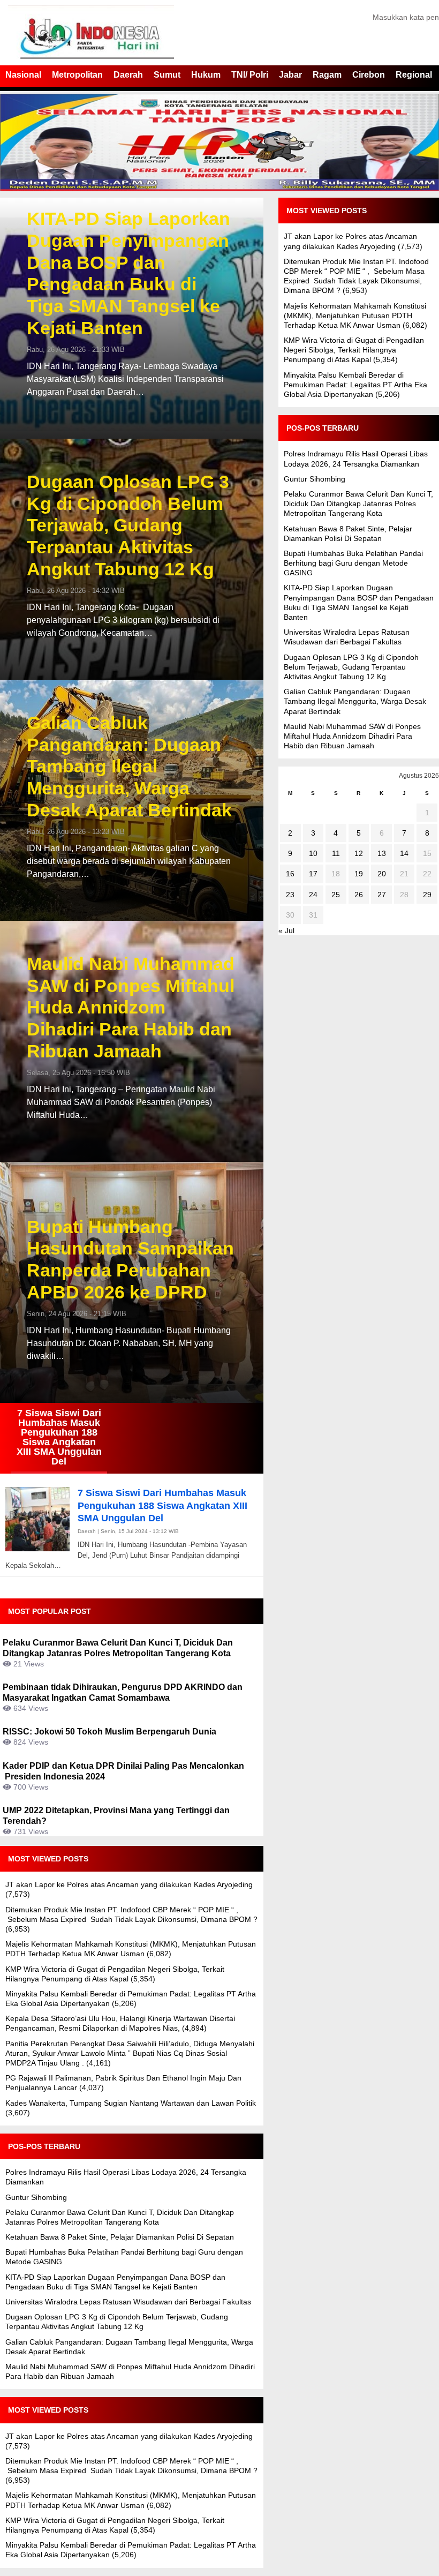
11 (336, 853)
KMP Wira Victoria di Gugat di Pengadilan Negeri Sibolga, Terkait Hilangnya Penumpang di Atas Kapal (354, 350)
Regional (414, 75)
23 (290, 895)
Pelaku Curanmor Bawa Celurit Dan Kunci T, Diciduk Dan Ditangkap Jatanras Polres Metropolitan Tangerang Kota (358, 504)
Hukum (206, 75)
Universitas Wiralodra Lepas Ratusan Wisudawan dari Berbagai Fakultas (128, 2302)
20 (382, 874)
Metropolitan (77, 75)
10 (313, 853)
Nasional (23, 75)
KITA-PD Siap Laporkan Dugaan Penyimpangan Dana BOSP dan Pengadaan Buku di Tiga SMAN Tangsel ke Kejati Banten (128, 273)
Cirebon (369, 75)
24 (313, 895)
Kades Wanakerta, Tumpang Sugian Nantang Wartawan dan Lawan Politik (131, 2103)
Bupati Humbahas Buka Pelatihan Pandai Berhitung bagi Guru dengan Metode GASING (353, 563)
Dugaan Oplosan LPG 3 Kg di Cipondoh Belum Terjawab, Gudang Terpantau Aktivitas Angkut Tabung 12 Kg (128, 525)
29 (427, 895)
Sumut (167, 75)
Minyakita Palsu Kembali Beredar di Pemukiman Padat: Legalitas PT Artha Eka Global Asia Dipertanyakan (355, 385)
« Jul (286, 930)
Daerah (128, 75)
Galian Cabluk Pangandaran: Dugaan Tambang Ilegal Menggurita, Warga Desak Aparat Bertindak (129, 766)
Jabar (290, 75)
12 (359, 853)
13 (382, 853)
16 (290, 874)
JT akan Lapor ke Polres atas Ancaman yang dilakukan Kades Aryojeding (129, 1884)
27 (382, 895)
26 (359, 895)
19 (359, 874)
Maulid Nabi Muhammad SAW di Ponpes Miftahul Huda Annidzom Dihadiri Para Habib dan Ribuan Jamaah (131, 1007)
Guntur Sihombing (36, 2197)
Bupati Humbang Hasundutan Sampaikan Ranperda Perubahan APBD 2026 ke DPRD (130, 1259)
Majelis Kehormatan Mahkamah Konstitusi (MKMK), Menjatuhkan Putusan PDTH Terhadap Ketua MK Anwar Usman (355, 316)
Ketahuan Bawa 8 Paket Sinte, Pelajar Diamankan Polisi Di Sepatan (120, 2237)
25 (336, 895)
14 (404, 853)
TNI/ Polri (250, 75)
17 (313, 874)
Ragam (327, 75)
